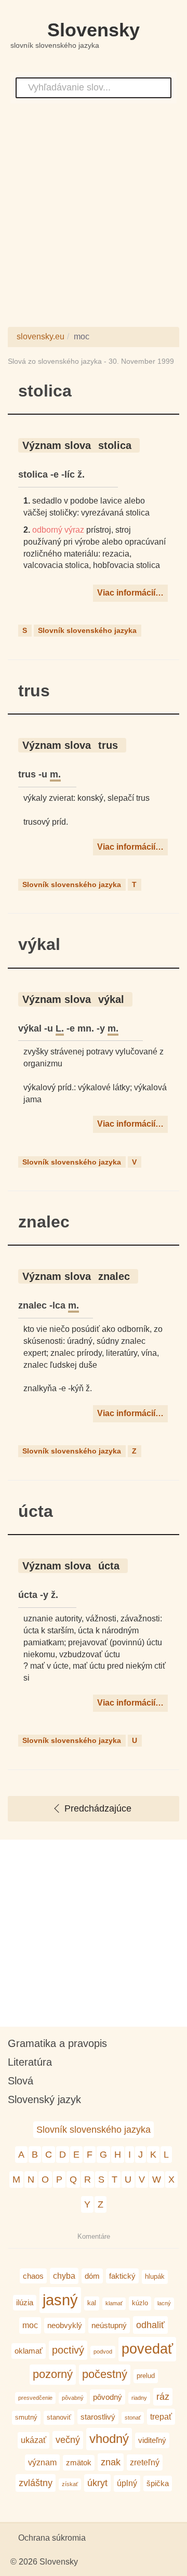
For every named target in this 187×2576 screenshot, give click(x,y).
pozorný (53, 2374)
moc (30, 2325)
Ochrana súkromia (52, 2538)
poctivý (68, 2350)
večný (68, 2440)
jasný (60, 2300)
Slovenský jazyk (44, 2099)
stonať (133, 2418)
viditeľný (152, 2440)
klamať (114, 2303)
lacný (164, 2303)
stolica (45, 391)
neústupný (109, 2325)
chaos (33, 2276)
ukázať (34, 2440)
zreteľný (145, 2462)
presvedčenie (35, 2398)
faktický (122, 2276)
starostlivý (98, 2417)
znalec (44, 1222)
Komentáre (94, 2236)
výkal (39, 944)
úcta (36, 1511)
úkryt (97, 2483)
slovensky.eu (41, 336)
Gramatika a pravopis (57, 2043)
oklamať (29, 2351)
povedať (147, 2349)
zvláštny (36, 2483)
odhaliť (150, 2325)
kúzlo (140, 2303)
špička (158, 2483)
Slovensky (94, 30)
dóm (92, 2276)
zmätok (79, 2462)
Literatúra (30, 2062)
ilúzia (25, 2302)
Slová (21, 2081)
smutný (26, 2417)
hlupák (155, 2276)
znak (111, 2462)
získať (70, 2484)
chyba (64, 2276)
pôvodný (108, 2397)
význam (42, 2462)
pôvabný (73, 2398)
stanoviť (59, 2417)
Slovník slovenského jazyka (87, 630)
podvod (103, 2352)
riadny (139, 2398)
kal (92, 2303)
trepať (161, 2416)
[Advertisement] (94, 218)
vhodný (109, 2439)
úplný (127, 2483)
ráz (163, 2396)
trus (34, 691)
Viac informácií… (130, 593)
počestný (105, 2374)
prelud (146, 2376)
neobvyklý (65, 2325)
